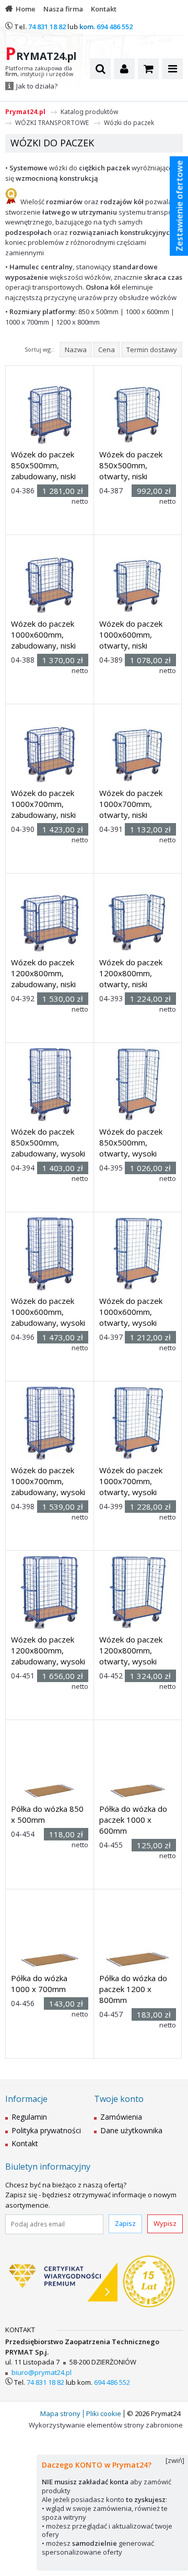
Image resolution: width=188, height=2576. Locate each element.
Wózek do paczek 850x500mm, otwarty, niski (131, 465)
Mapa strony (60, 2413)
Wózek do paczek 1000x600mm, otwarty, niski (131, 634)
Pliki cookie (104, 2413)
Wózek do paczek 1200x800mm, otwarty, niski (131, 973)
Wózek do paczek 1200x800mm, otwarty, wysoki (131, 1650)
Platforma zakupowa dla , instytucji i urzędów (39, 71)
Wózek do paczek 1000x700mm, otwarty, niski (131, 804)
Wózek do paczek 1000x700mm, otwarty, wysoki (131, 1481)
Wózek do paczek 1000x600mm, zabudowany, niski (43, 634)
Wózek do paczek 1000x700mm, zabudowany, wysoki (48, 1481)
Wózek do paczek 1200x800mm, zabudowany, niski (43, 973)
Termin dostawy (152, 350)
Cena (107, 350)
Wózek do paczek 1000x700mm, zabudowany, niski (43, 804)
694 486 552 (115, 27)
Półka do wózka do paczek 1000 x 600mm (133, 1820)
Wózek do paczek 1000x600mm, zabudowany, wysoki (48, 1312)
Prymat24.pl (25, 112)
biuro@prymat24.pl (42, 2372)
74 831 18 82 (47, 27)
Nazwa (76, 350)
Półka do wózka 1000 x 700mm (39, 1983)
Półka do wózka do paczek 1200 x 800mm (133, 1989)
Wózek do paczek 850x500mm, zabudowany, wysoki (48, 1142)
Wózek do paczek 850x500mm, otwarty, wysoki (131, 1142)
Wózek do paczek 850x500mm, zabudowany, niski (43, 465)
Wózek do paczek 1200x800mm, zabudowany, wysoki (48, 1650)
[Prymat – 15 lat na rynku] (149, 2282)
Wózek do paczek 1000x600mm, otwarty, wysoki (131, 1312)
